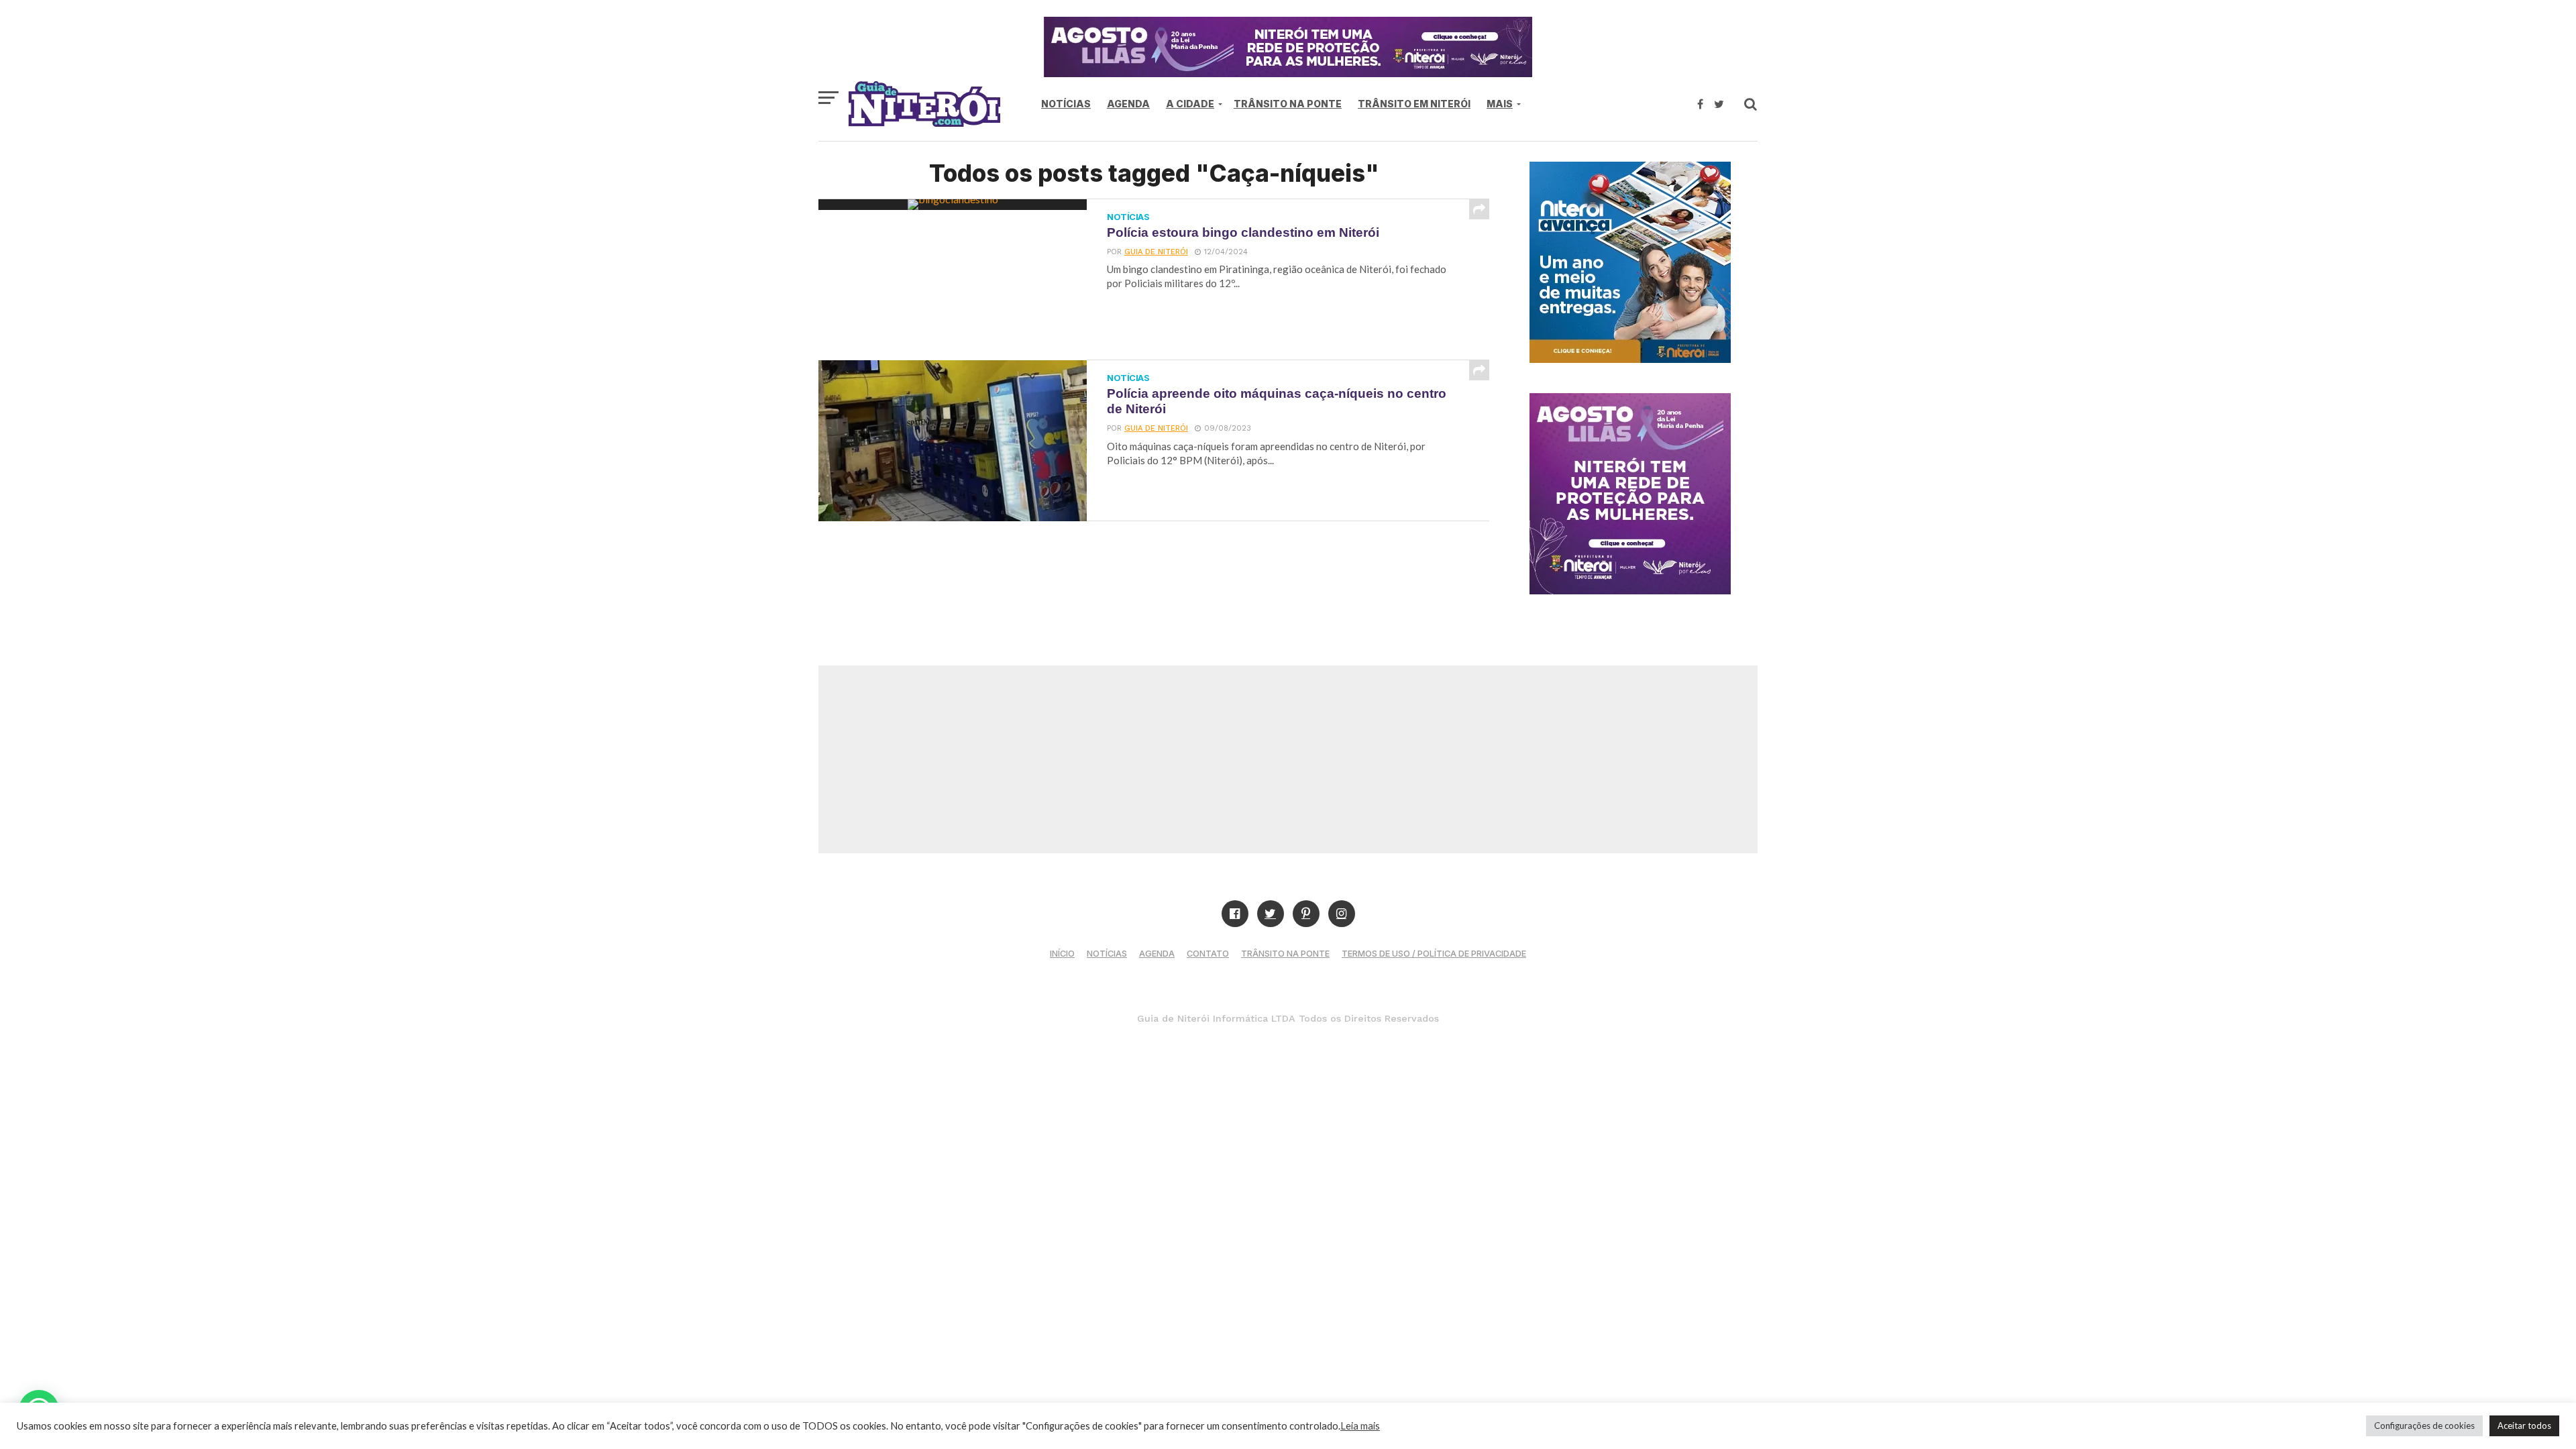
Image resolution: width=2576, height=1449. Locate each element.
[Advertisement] (1288, 759)
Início (1062, 954)
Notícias (1066, 104)
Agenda (1128, 104)
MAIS (1500, 104)
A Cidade (1190, 104)
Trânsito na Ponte (1288, 104)
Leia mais (1360, 1426)
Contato (1208, 954)
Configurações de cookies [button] (2424, 1426)
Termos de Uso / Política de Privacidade (1434, 954)
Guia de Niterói (1156, 252)
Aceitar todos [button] (2524, 1426)
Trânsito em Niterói (1414, 104)
